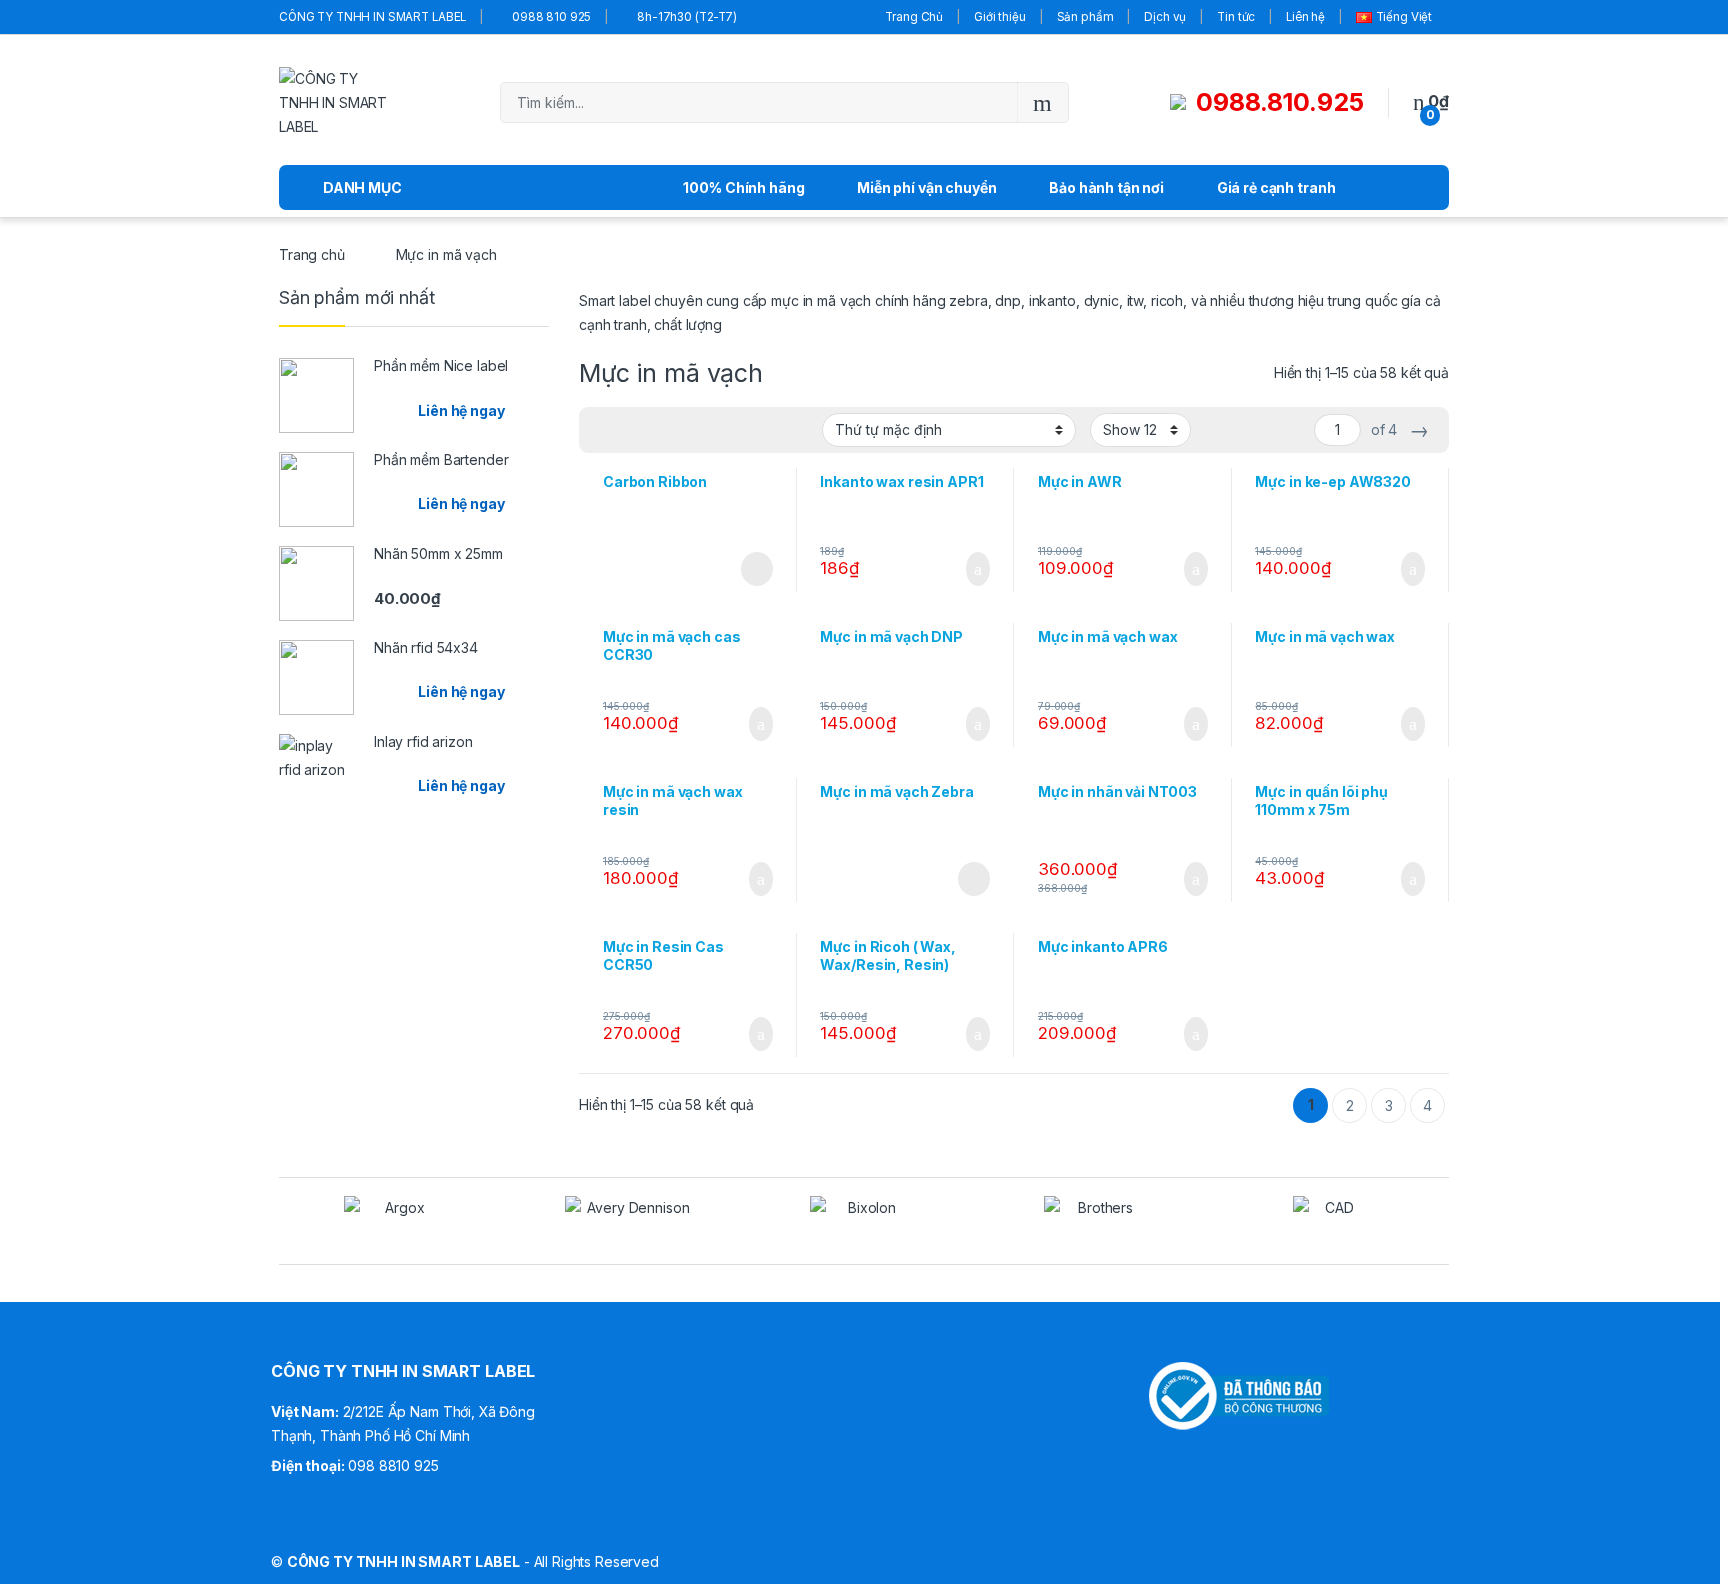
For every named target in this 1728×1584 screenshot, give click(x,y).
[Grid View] (606, 430)
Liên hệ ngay (461, 410)
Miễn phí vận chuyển (926, 187)
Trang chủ (312, 254)
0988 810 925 (551, 17)
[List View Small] (693, 430)
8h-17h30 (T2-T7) (687, 17)
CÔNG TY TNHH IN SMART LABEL (372, 17)
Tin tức (1236, 17)
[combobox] (759, 102)
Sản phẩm (1085, 17)
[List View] (664, 430)
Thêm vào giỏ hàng (971, 569)
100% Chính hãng (743, 187)
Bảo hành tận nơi (1106, 187)
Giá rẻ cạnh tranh (1276, 187)
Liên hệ (1305, 17)
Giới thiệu (1000, 17)
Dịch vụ (1165, 17)
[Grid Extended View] (635, 430)
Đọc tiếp (757, 569)
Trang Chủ (914, 17)
